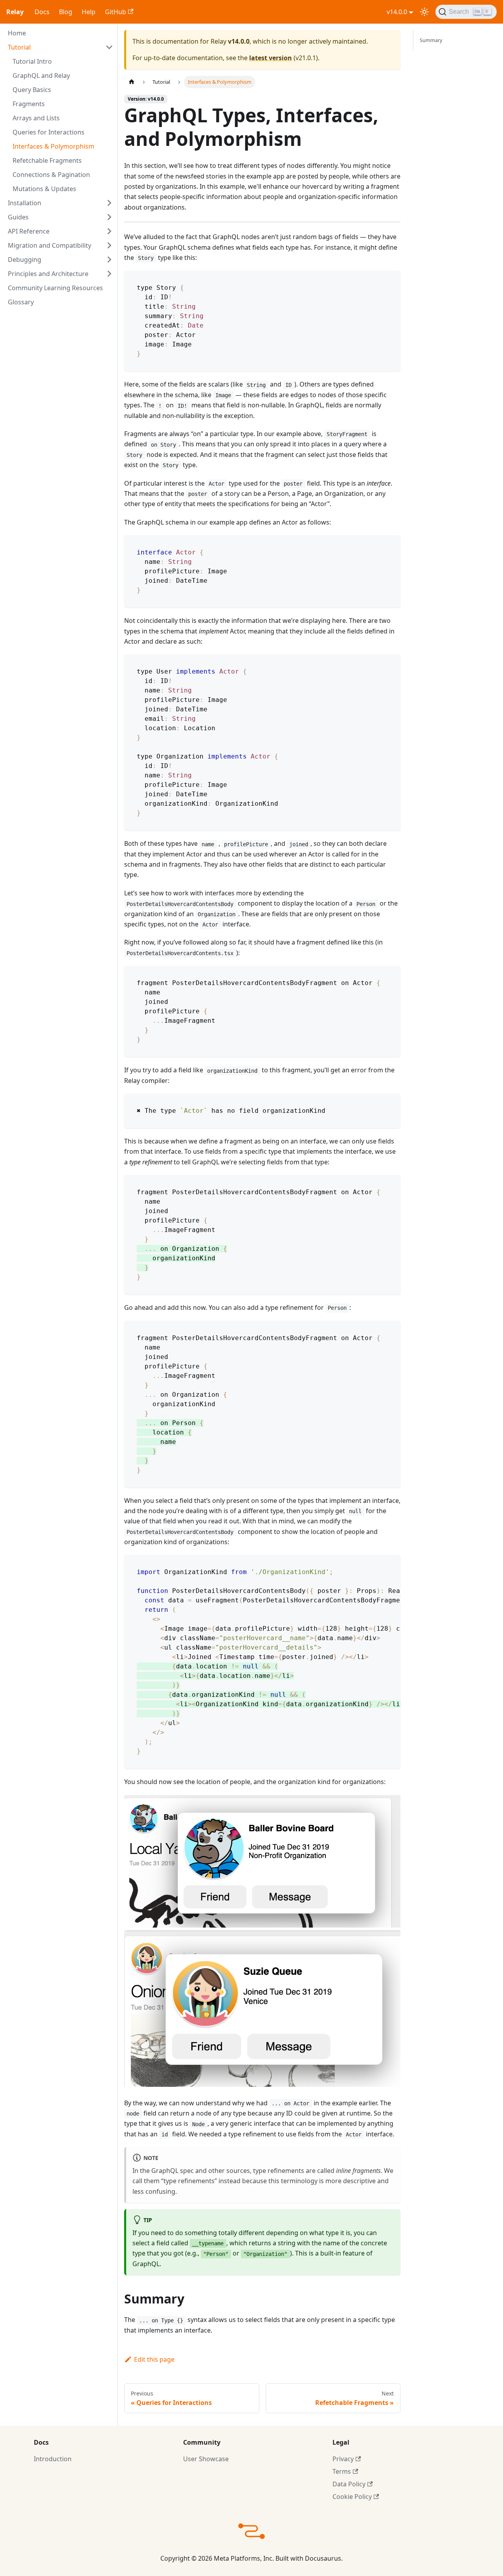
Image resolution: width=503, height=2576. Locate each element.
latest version (271, 58)
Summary (431, 40)
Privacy (343, 2459)
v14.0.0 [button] (397, 12)
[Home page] (132, 82)
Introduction (53, 2459)
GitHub (116, 12)
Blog (66, 12)
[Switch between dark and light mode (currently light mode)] (424, 12)
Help (89, 12)
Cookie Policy (352, 2497)
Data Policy (349, 2484)
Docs (42, 12)
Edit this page (154, 2359)
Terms (342, 2471)
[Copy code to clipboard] (391, 280)
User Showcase (206, 2459)
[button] (61, 47)
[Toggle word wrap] (376, 1565)
